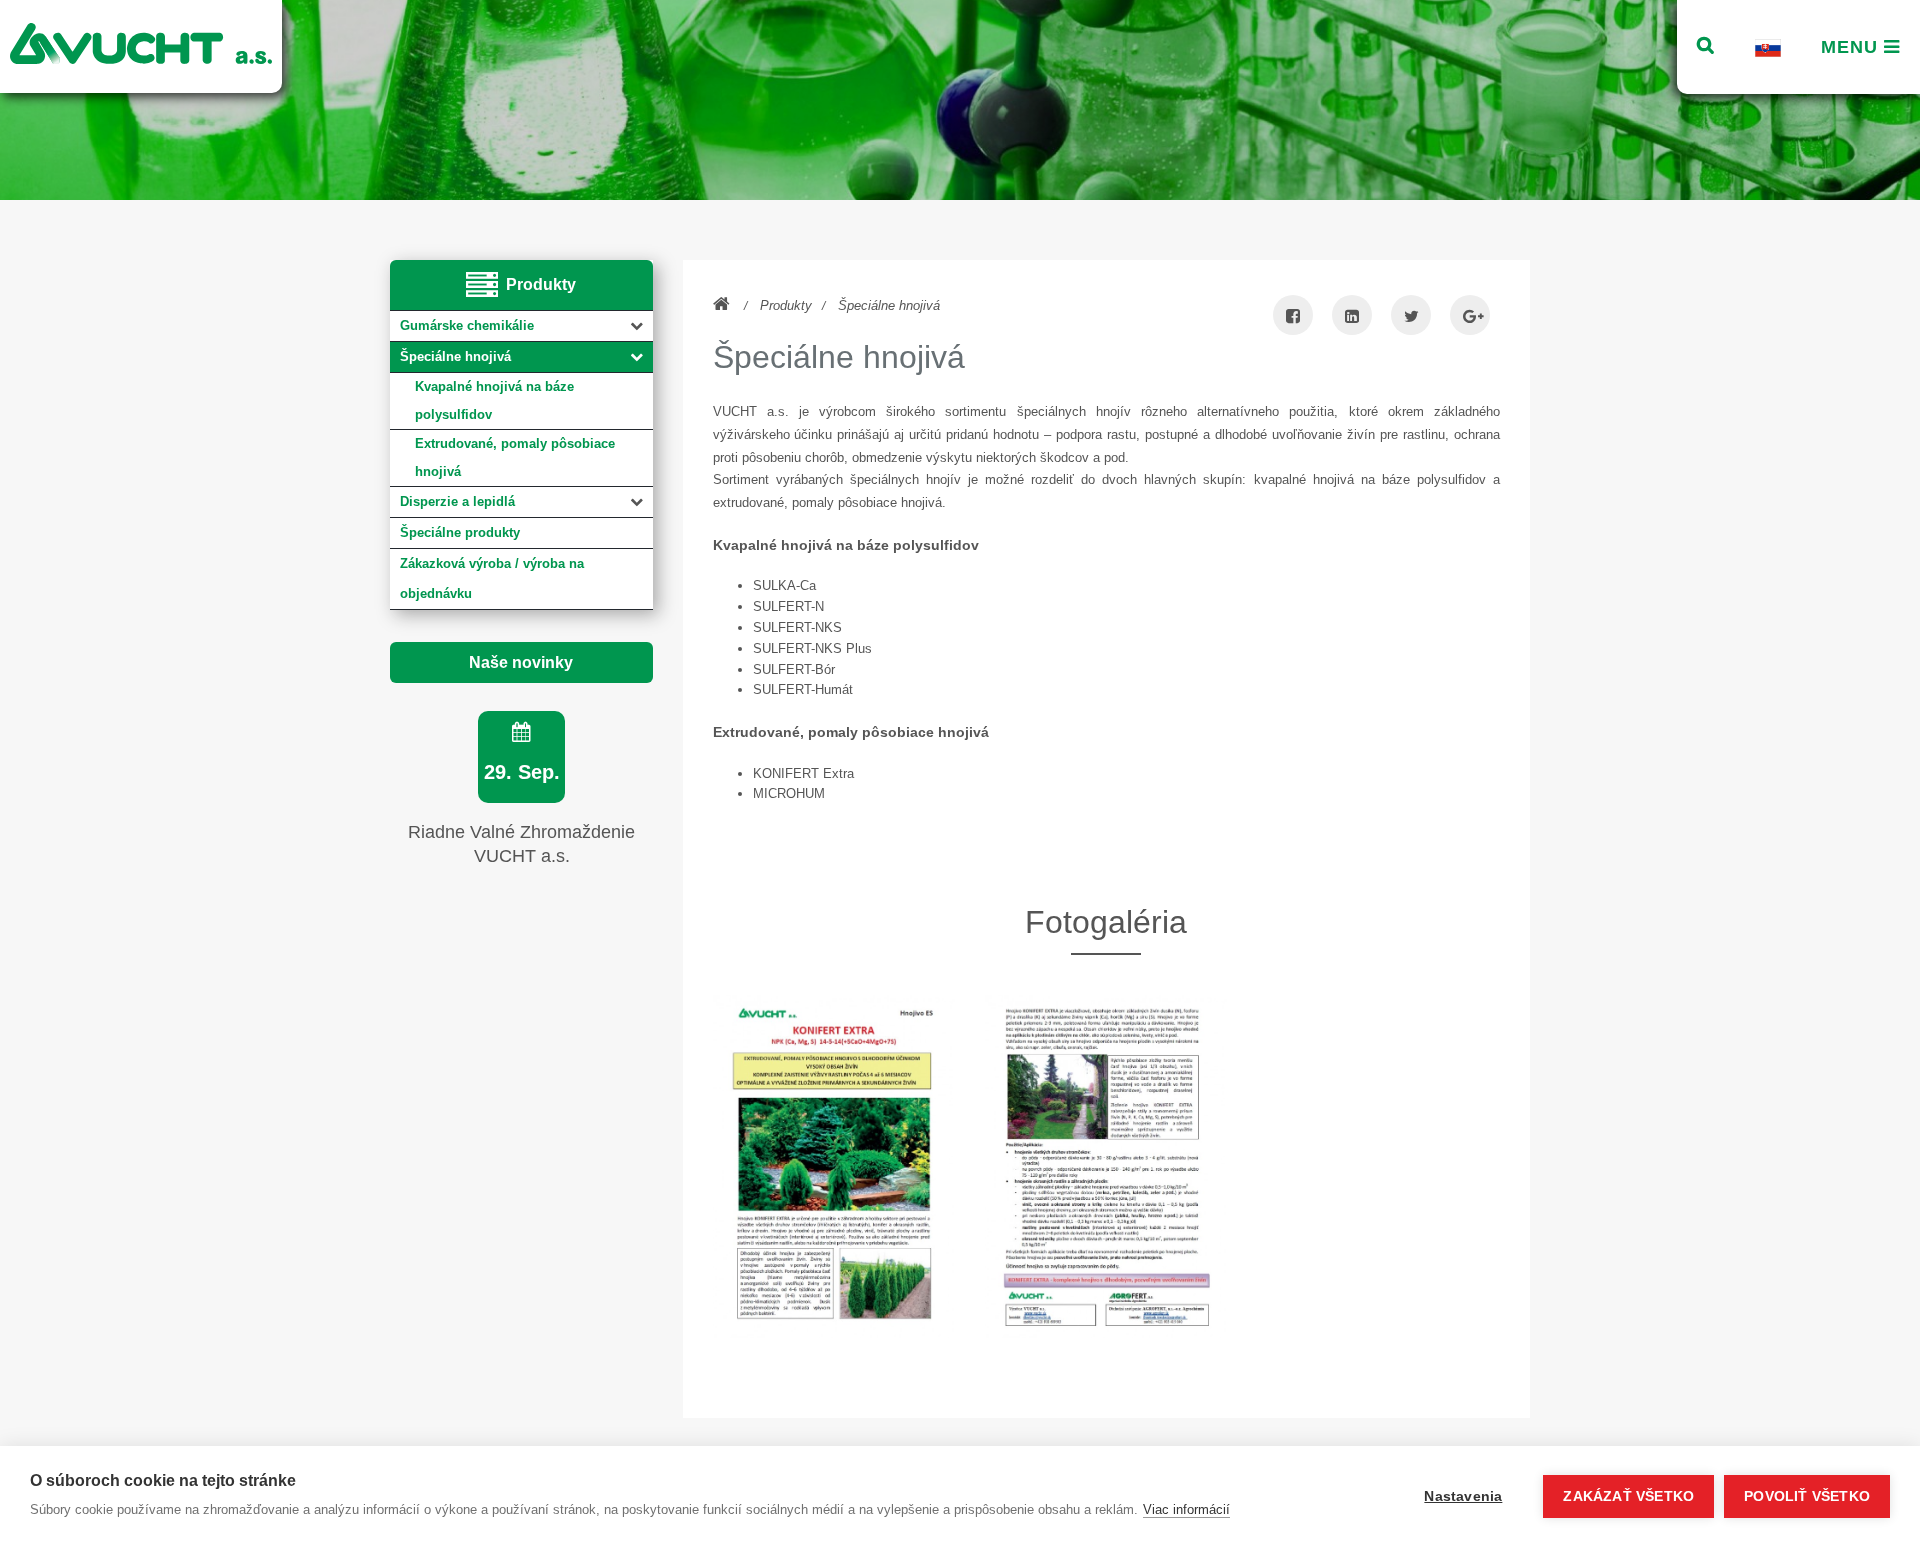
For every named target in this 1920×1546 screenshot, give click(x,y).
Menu (1852, 47)
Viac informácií (1186, 1509)
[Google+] (1470, 317)
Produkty (786, 305)
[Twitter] (1411, 317)
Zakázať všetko (1628, 1496)
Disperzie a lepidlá (457, 501)
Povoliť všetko (1807, 1496)
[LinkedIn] (1352, 317)
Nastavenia (1463, 1496)
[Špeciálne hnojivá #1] (834, 1166)
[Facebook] (1293, 317)
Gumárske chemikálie (467, 325)
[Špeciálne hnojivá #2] (1106, 1166)
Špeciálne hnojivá (455, 356)
